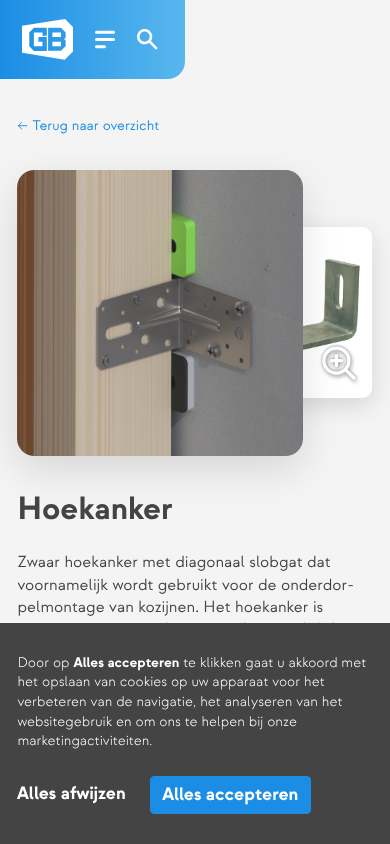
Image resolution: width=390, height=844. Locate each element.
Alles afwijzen (71, 794)
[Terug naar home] (47, 39)
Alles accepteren (230, 794)
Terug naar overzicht (94, 126)
